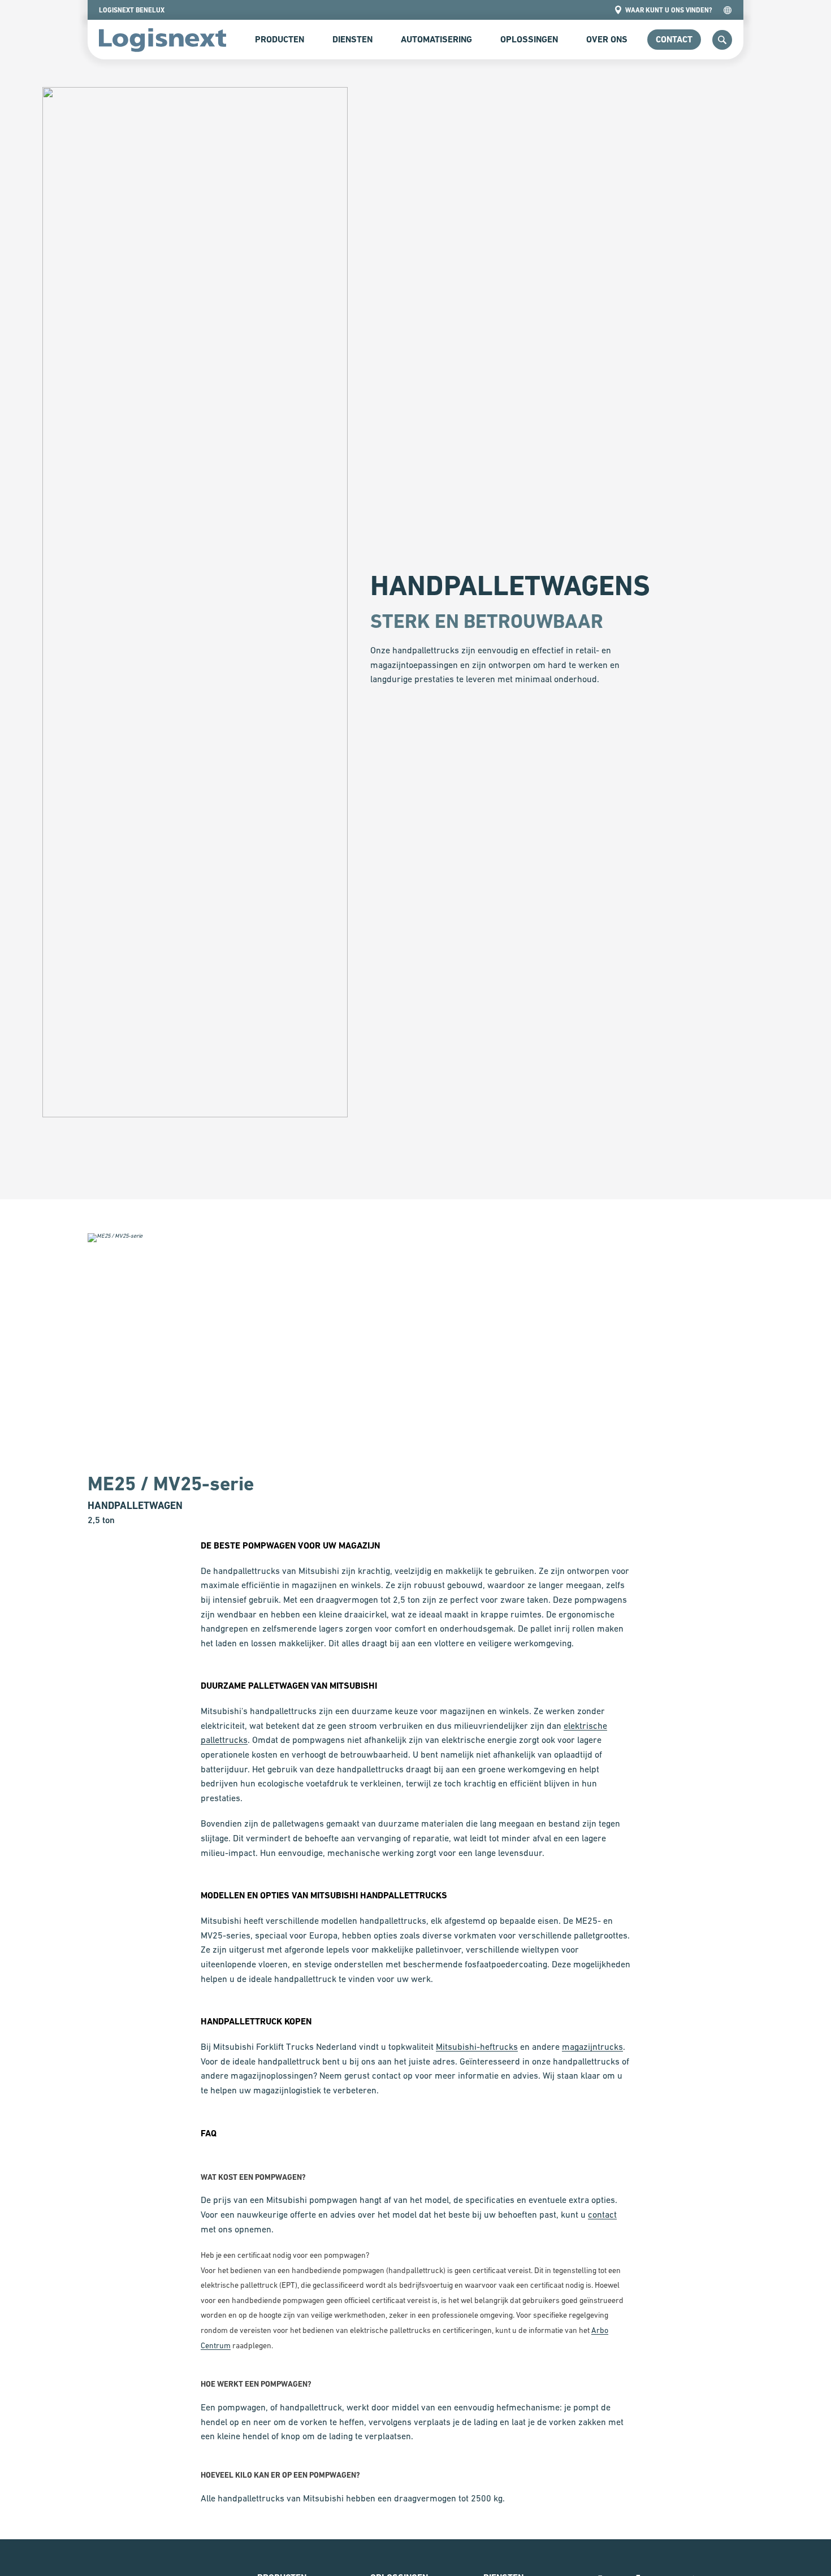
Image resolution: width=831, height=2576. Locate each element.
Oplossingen (529, 39)
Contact (674, 39)
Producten (280, 39)
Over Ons (607, 39)
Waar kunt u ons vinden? (669, 10)
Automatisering (436, 39)
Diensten (352, 39)
